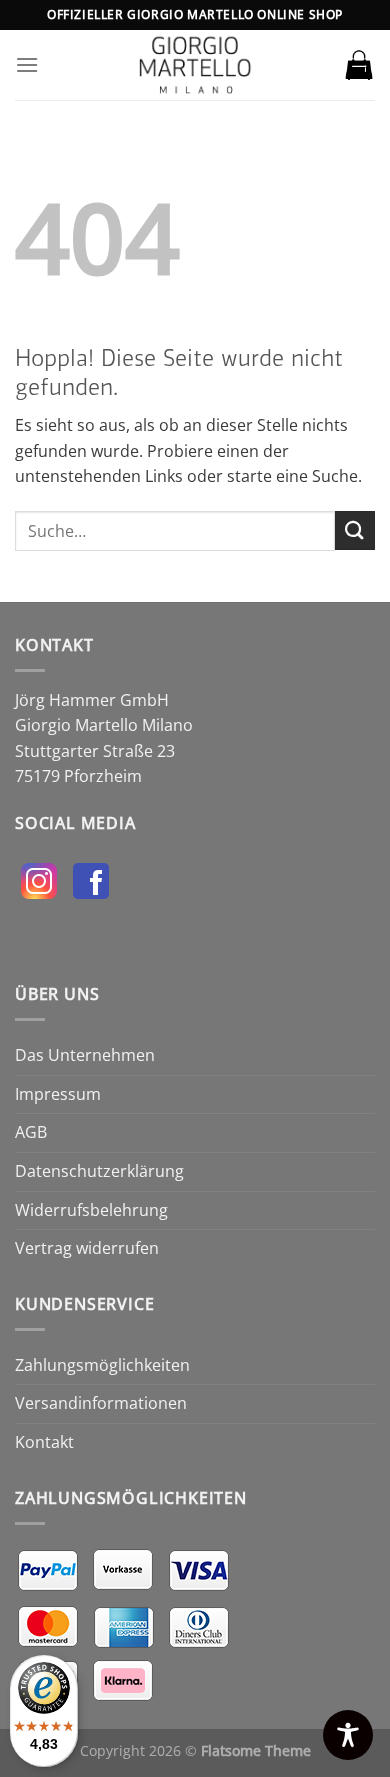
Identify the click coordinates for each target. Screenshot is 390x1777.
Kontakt (44, 1442)
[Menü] (27, 64)
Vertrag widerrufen (87, 1248)
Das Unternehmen (85, 1055)
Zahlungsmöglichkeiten (102, 1365)
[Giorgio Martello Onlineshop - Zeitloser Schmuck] (195, 65)
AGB (31, 1132)
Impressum (58, 1094)
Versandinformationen (101, 1403)
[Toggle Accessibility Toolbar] (348, 1735)
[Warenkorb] (359, 65)
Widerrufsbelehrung (91, 1210)
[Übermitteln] (355, 530)
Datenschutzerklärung (99, 1171)
